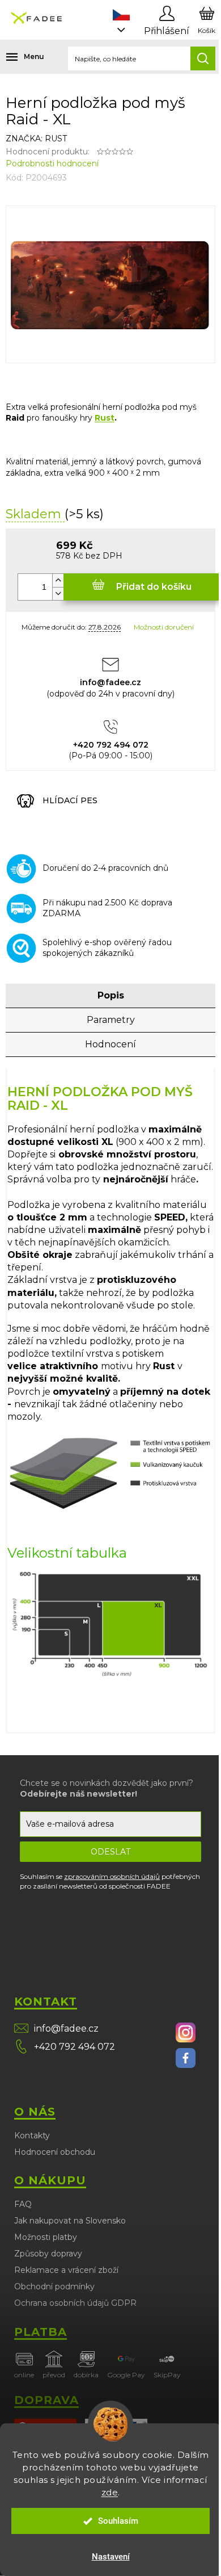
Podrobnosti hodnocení (52, 163)
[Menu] (17, 57)
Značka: (36, 139)
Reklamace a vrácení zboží (66, 2270)
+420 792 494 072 (75, 2047)
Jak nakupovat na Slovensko (70, 2221)
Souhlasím (118, 2521)
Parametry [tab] (111, 1020)
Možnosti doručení (164, 627)
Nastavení (111, 2557)
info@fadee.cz (66, 2029)
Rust (105, 418)
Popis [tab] (111, 995)
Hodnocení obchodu (55, 2152)
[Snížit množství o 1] (58, 593)
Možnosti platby (46, 2237)
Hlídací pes (70, 800)
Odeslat (110, 1852)
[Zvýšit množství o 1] (58, 580)
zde (110, 2492)
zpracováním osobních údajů (112, 1876)
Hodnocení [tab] (110, 1044)
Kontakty (32, 2136)
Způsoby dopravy (48, 2254)
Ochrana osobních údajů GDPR (75, 2303)
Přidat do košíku (154, 587)
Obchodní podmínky (54, 2286)
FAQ (23, 2204)
